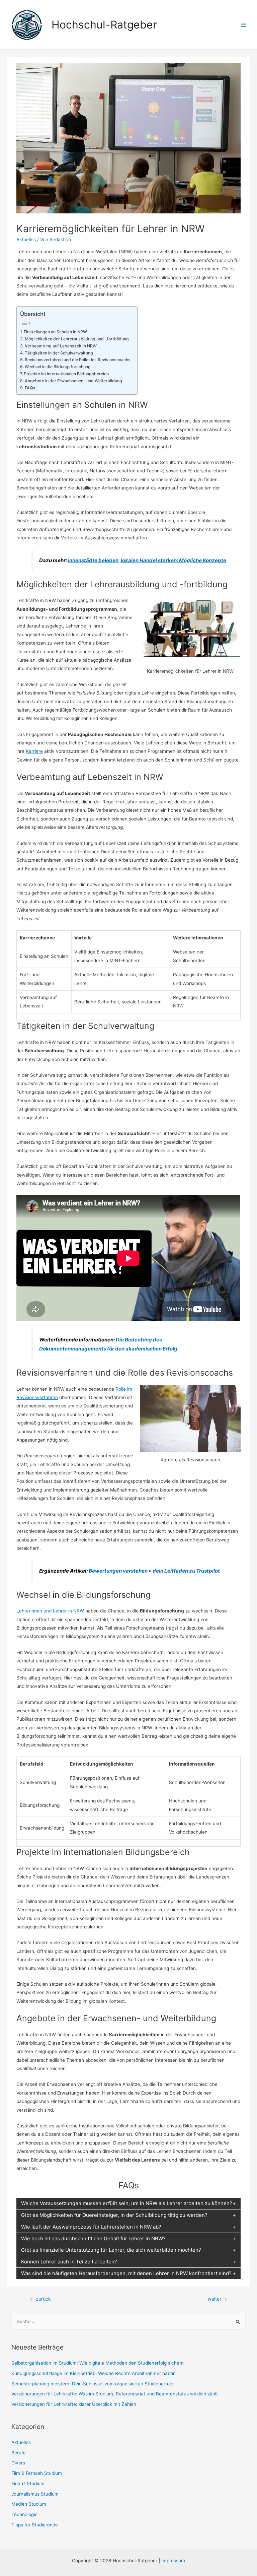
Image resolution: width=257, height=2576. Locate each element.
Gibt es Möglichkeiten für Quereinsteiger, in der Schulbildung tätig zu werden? (114, 2215)
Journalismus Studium (35, 2494)
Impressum (173, 2561)
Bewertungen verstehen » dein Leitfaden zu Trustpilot (154, 1571)
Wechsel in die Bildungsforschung (58, 367)
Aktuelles (26, 240)
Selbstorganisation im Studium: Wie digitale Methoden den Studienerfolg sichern (98, 2363)
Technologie (24, 2514)
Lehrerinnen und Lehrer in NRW (50, 1611)
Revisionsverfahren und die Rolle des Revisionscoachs (77, 360)
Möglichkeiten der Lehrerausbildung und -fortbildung (77, 339)
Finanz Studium (28, 2484)
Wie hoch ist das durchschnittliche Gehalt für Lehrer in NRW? (93, 2238)
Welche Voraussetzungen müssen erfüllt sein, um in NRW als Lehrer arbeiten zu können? (127, 2203)
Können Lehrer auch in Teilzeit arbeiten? (69, 2262)
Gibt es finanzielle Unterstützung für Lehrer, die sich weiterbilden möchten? (111, 2250)
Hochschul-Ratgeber (104, 25)
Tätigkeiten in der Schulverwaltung (59, 353)
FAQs (30, 388)
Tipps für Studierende (35, 2525)
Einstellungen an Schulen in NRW (55, 332)
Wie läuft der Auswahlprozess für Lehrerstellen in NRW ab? (91, 2227)
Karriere (34, 751)
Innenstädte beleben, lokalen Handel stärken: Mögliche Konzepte (147, 560)
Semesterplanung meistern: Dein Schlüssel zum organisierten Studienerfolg (92, 2384)
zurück (40, 2299)
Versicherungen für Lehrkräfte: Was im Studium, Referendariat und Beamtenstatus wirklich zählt (115, 2394)
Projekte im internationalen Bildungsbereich (66, 374)
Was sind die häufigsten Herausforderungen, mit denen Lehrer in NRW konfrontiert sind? (126, 2273)
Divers (18, 2463)
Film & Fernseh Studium (37, 2473)
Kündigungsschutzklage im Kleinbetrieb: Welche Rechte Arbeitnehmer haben (94, 2373)
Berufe (19, 2453)
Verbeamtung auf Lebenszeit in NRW (61, 346)
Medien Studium (29, 2504)
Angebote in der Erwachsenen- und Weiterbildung (73, 381)
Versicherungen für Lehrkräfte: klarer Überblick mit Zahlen (74, 2404)
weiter (217, 2299)
